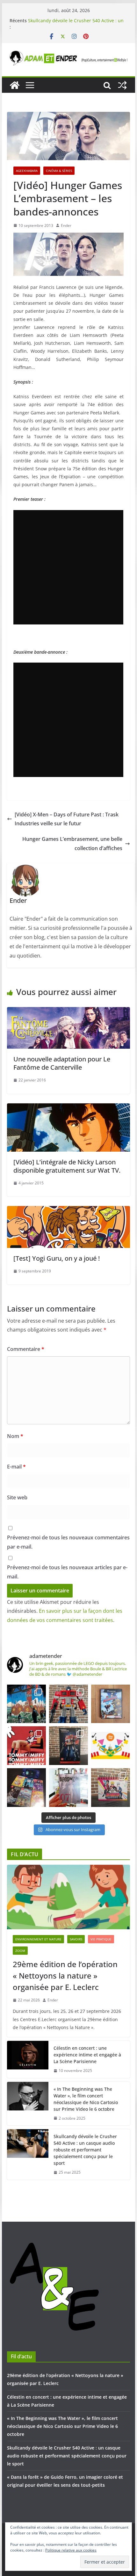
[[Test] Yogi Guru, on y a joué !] (68, 1210)
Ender (66, 225)
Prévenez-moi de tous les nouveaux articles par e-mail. (67, 1572)
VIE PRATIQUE (101, 1939)
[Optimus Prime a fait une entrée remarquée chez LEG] (68, 1746)
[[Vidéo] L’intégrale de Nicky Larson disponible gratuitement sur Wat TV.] (68, 1108)
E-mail (16, 1467)
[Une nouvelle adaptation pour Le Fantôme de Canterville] (68, 1012)
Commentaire (26, 1349)
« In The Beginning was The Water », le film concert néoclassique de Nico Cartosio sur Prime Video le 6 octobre (86, 2099)
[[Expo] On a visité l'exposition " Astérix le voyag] (26, 1704)
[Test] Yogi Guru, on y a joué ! (57, 1258)
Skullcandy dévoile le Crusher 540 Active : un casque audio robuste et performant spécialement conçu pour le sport (85, 2150)
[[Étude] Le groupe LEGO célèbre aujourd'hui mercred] (111, 1746)
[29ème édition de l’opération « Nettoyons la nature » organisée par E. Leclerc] (68, 1897)
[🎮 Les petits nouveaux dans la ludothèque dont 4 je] (26, 1788)
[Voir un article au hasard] (122, 85)
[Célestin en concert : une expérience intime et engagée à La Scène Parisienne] (28, 2059)
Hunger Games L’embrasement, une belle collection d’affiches (72, 844)
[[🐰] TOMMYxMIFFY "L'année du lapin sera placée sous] (26, 1746)
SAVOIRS (76, 1939)
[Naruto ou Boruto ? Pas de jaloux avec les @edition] (111, 1788)
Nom (15, 1436)
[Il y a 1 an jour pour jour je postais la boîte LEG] (68, 1704)
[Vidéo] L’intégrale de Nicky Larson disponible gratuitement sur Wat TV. (67, 1166)
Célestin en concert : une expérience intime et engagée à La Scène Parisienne (87, 2055)
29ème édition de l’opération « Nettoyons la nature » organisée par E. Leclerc (65, 1976)
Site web (17, 1497)
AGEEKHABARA (27, 171)
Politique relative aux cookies (71, 2550)
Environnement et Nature (38, 1939)
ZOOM (20, 1951)
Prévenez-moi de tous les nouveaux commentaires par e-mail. (68, 1542)
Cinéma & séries (59, 171)
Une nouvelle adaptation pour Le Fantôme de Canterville (62, 1063)
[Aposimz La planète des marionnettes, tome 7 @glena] (68, 1788)
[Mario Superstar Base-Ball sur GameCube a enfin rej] (111, 1704)
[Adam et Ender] (15, 85)
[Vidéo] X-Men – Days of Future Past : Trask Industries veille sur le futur (67, 819)
